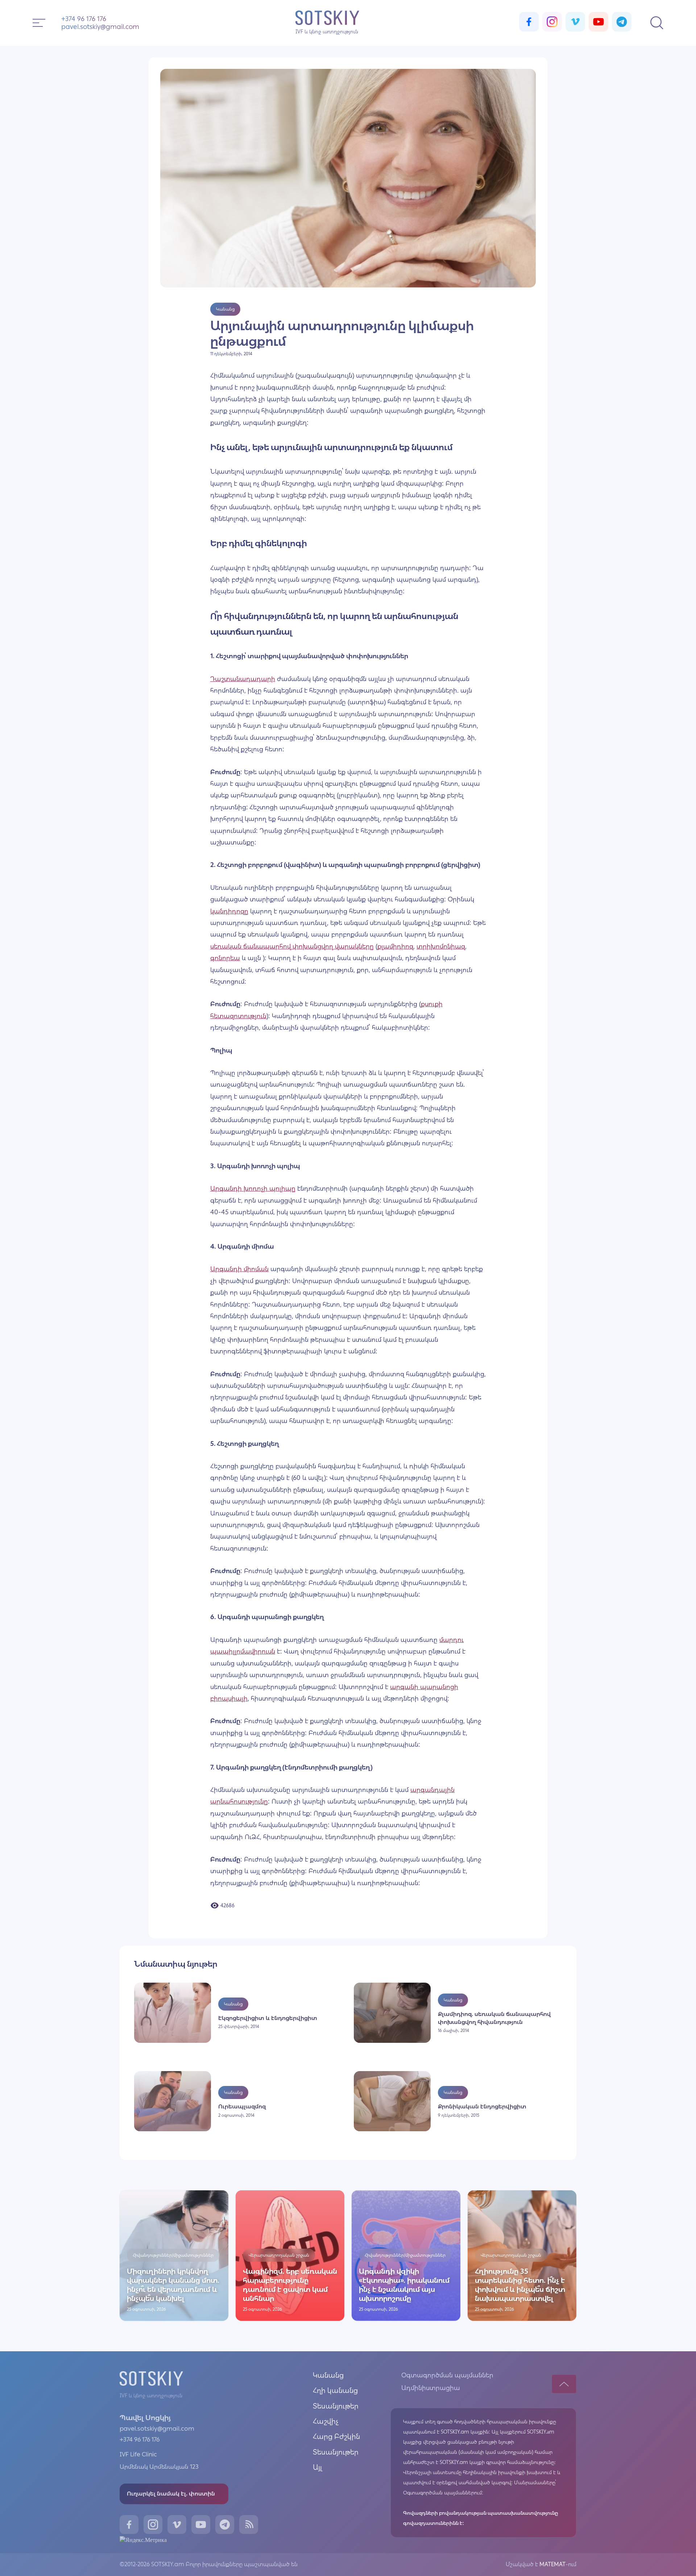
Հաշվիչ (326, 2421)
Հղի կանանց (335, 2390)
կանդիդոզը (229, 911)
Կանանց (328, 2375)
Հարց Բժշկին (336, 2436)
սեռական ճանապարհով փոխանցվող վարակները (292, 946)
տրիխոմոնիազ (441, 946)
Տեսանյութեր (336, 2406)
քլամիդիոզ (395, 946)
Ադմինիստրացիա (431, 2388)
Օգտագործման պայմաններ (447, 2375)
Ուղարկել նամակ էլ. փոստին (171, 2494)
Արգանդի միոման (239, 1269)
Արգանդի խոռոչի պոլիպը (253, 1189)
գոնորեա (225, 958)
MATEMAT (552, 2564)
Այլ (317, 2467)
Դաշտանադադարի (243, 679)
